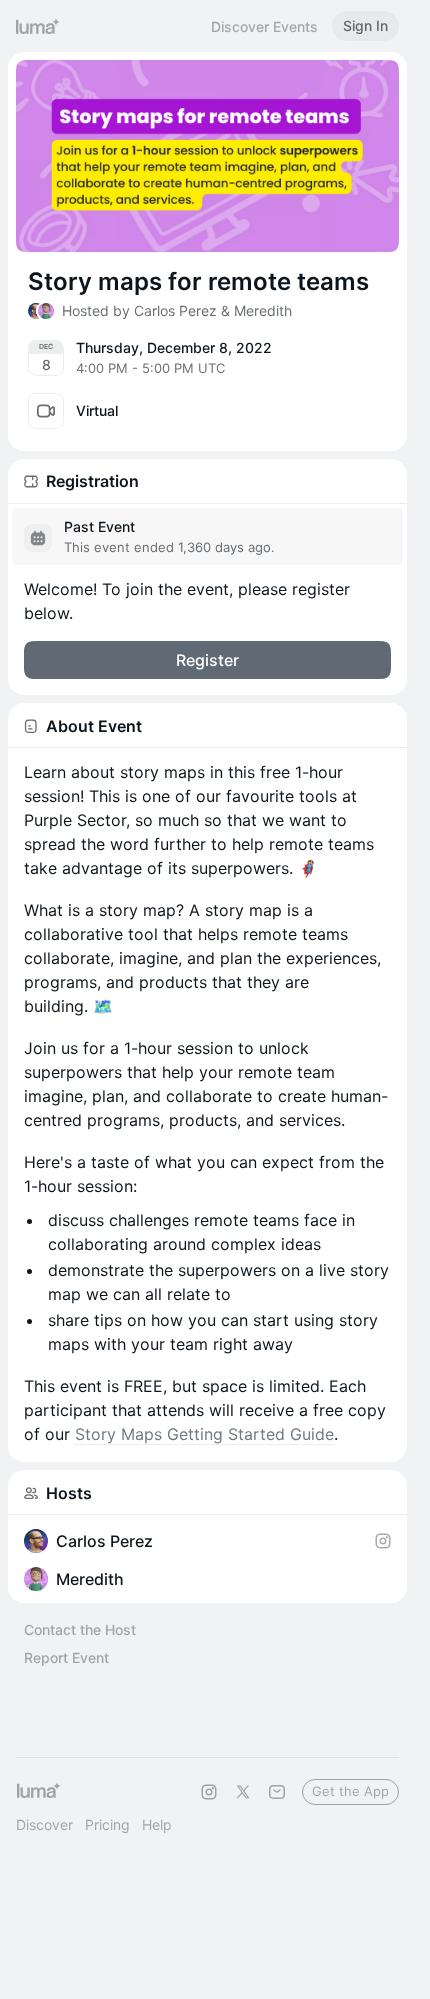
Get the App (350, 1791)
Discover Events (264, 26)
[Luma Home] (38, 26)
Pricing (107, 1824)
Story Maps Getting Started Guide (204, 1434)
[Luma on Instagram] (209, 1792)
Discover (44, 1824)
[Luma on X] (243, 1792)
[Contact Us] (277, 1792)
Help (157, 1824)
